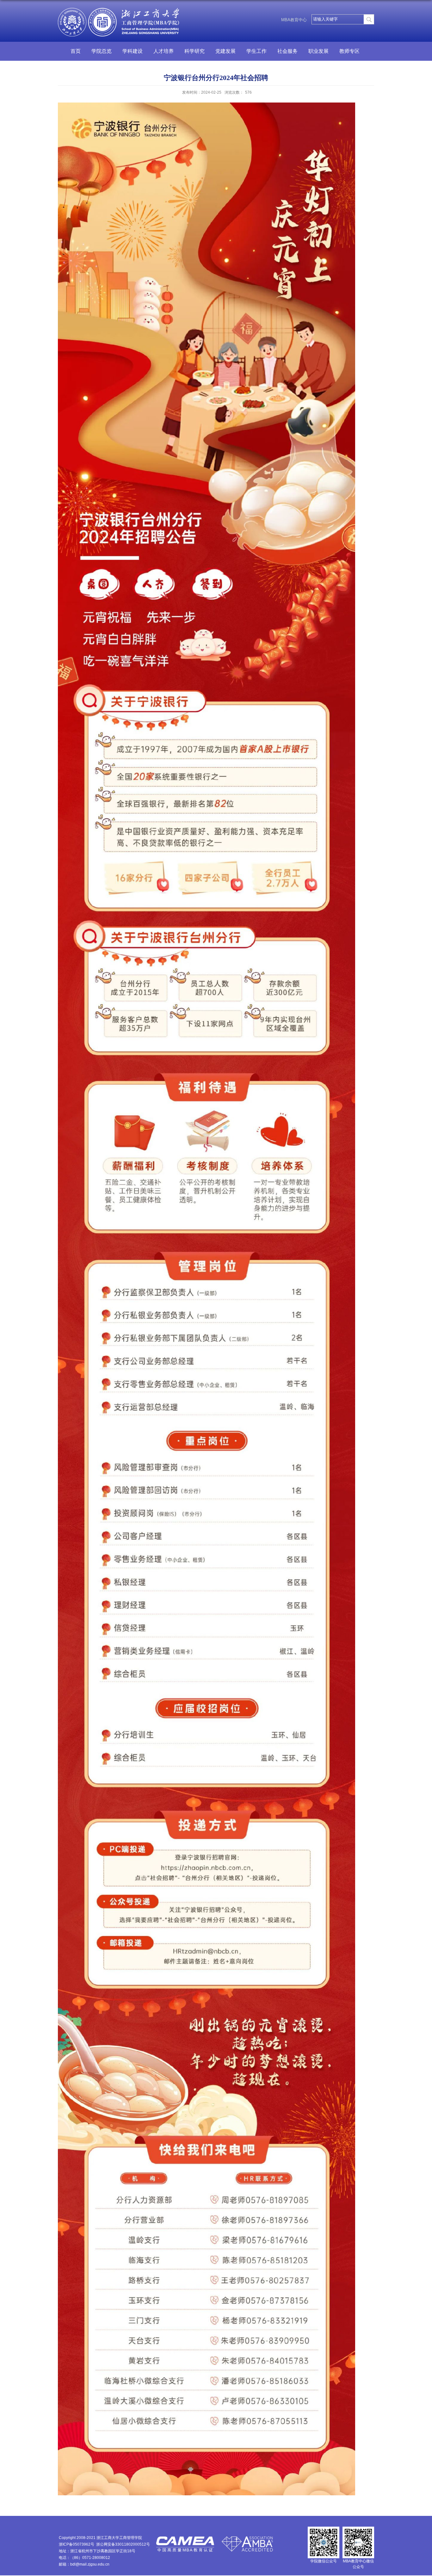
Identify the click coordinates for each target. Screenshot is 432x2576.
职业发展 (318, 51)
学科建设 (133, 51)
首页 (76, 51)
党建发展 (225, 51)
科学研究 (194, 51)
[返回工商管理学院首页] (120, 15)
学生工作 (256, 51)
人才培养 (164, 51)
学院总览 (102, 51)
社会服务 (287, 51)
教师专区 (349, 51)
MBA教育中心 (294, 20)
